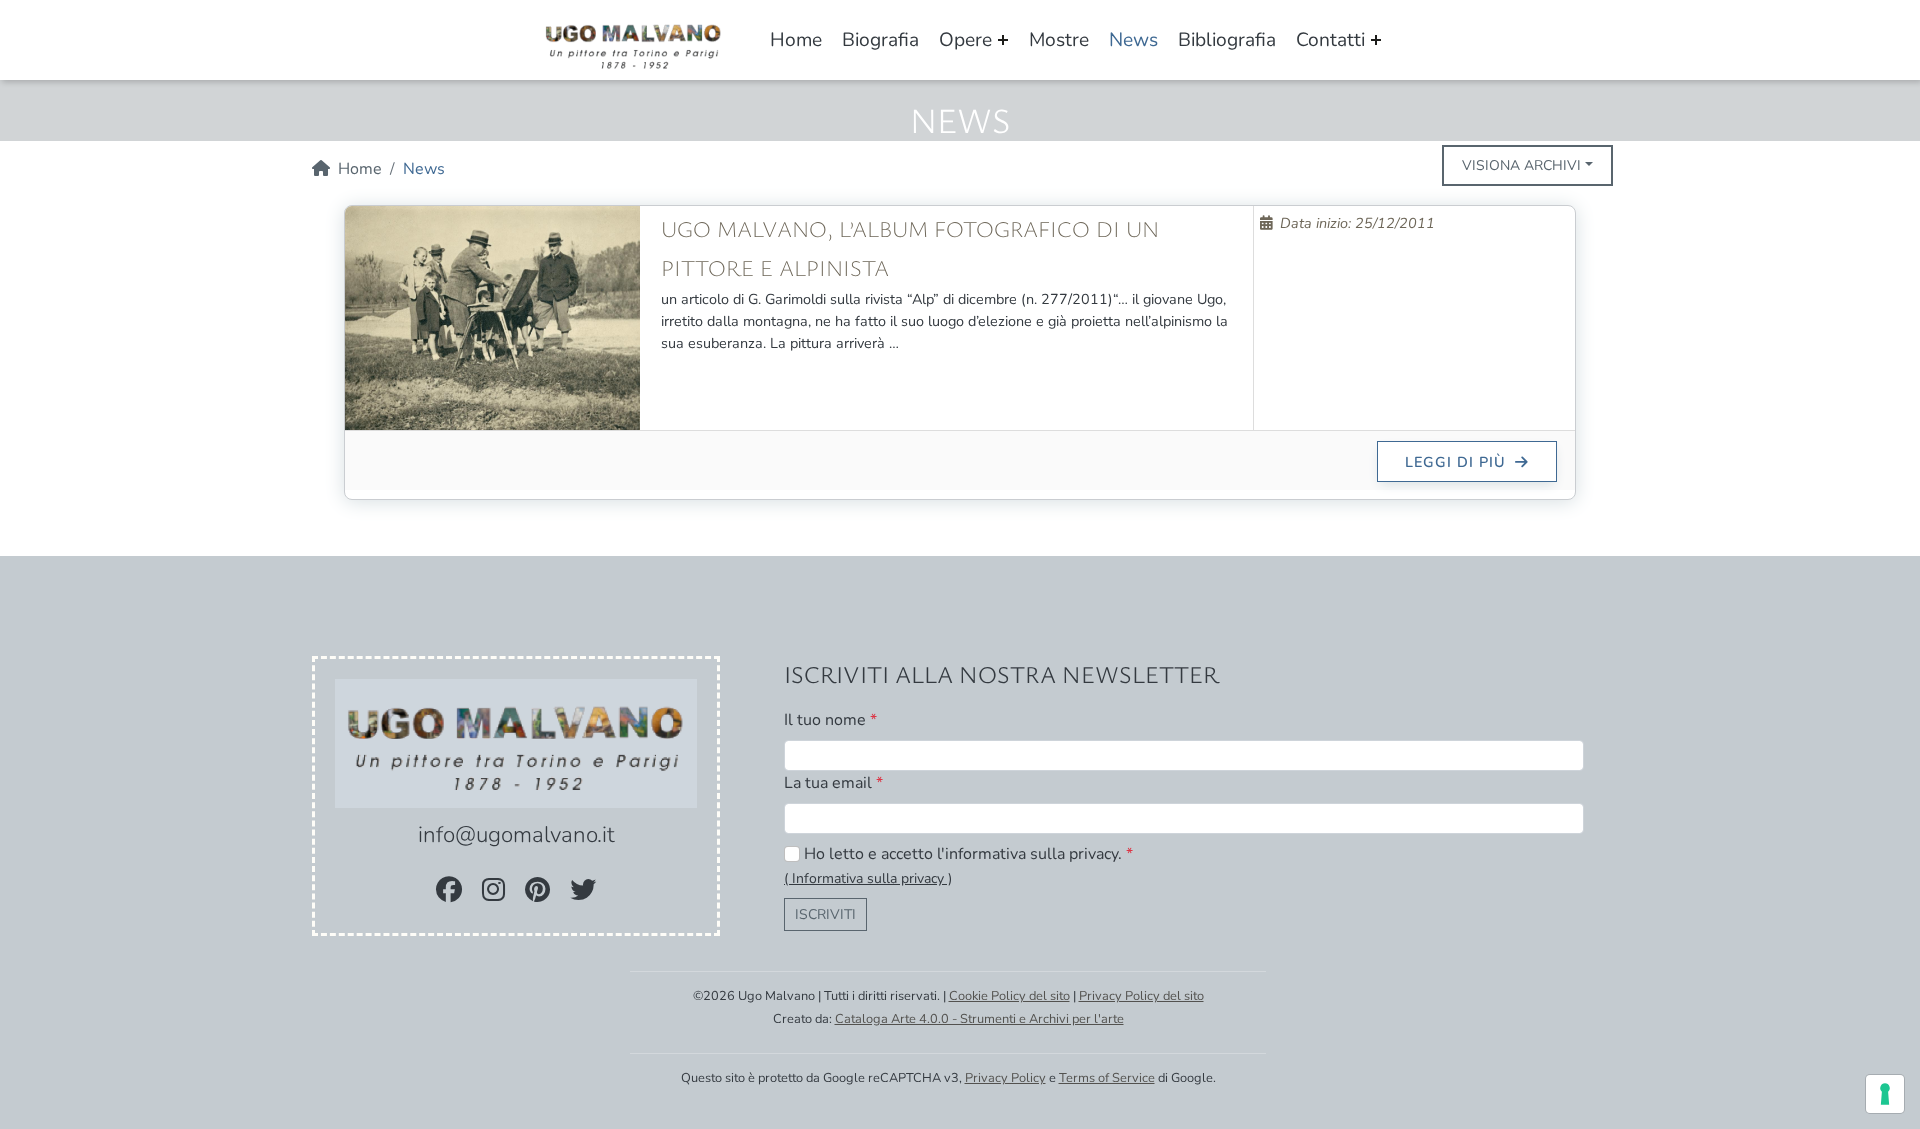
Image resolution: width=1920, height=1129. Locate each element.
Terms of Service (1107, 1078)
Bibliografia (1227, 40)
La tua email (833, 783)
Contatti (1330, 40)
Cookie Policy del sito (1009, 996)
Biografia (880, 40)
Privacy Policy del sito (1141, 996)
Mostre (1059, 40)
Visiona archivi (1521, 165)
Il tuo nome (830, 720)
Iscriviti (825, 914)
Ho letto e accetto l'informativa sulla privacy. (968, 854)
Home (796, 40)
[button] (868, 878)
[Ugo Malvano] (634, 42)
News (1133, 40)
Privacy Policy (1005, 1078)
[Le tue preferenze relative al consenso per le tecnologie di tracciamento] (1885, 1094)
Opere (965, 40)
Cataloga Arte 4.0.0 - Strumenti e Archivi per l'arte (979, 1019)
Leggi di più (1458, 462)
